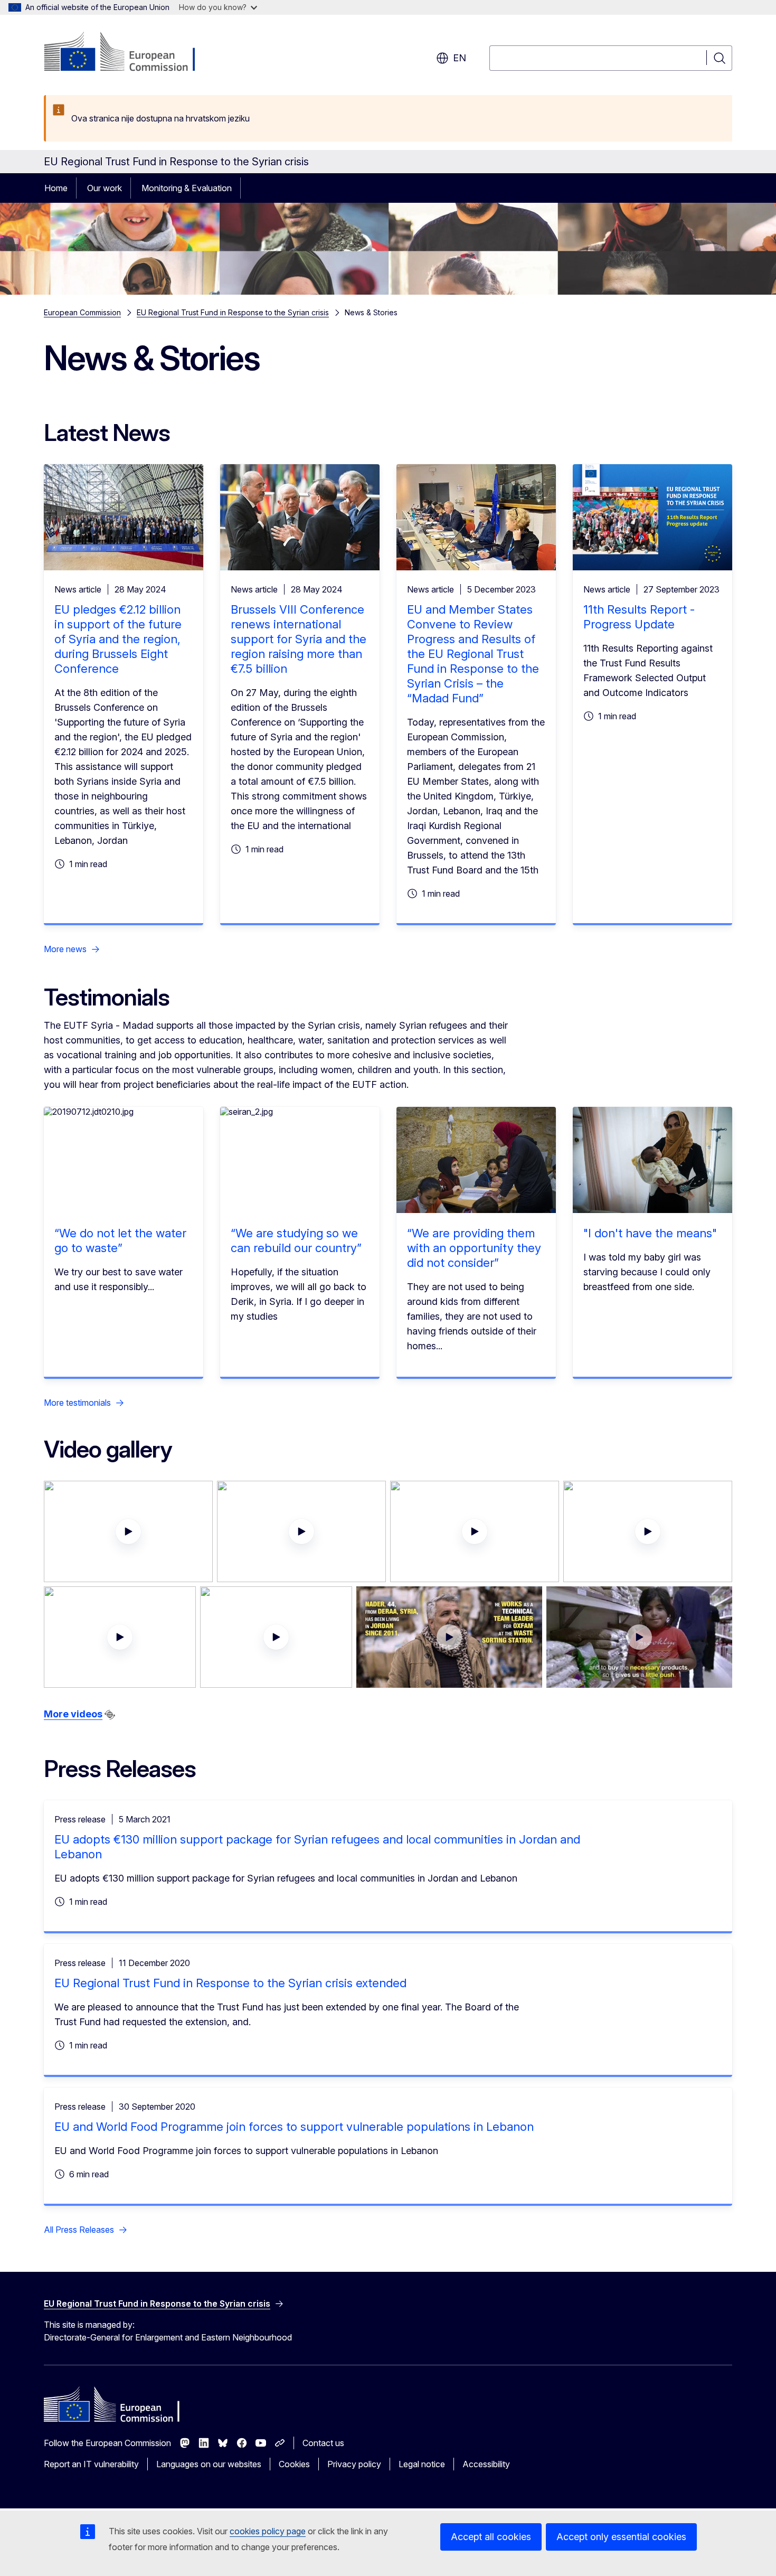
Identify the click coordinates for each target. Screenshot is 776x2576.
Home (56, 188)
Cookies (294, 2464)
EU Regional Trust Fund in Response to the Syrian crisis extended (230, 1983)
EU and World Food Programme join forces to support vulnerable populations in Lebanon (294, 2127)
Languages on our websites (209, 2464)
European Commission (82, 312)
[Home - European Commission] (129, 53)
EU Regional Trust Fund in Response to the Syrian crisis (233, 312)
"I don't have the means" (650, 1233)
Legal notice (422, 2464)
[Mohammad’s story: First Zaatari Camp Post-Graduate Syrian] (120, 1637)
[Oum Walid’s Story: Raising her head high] (301, 1531)
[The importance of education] (128, 1531)
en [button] (460, 58)
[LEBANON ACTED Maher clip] (475, 1531)
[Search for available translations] (110, 1715)
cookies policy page (268, 2531)
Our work (105, 188)
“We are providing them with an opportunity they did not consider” (474, 1248)
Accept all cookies (491, 2537)
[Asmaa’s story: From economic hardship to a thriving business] (276, 1637)
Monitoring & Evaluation (187, 188)
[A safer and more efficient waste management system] (449, 1637)
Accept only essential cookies (621, 2537)
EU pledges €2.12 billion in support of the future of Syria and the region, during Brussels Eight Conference (118, 639)
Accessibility (486, 2464)
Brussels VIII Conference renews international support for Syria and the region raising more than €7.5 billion (299, 639)
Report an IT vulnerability (91, 2464)
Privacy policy (354, 2464)
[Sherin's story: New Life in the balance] (648, 1531)
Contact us (323, 2443)
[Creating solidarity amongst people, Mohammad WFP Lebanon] (639, 1637)
